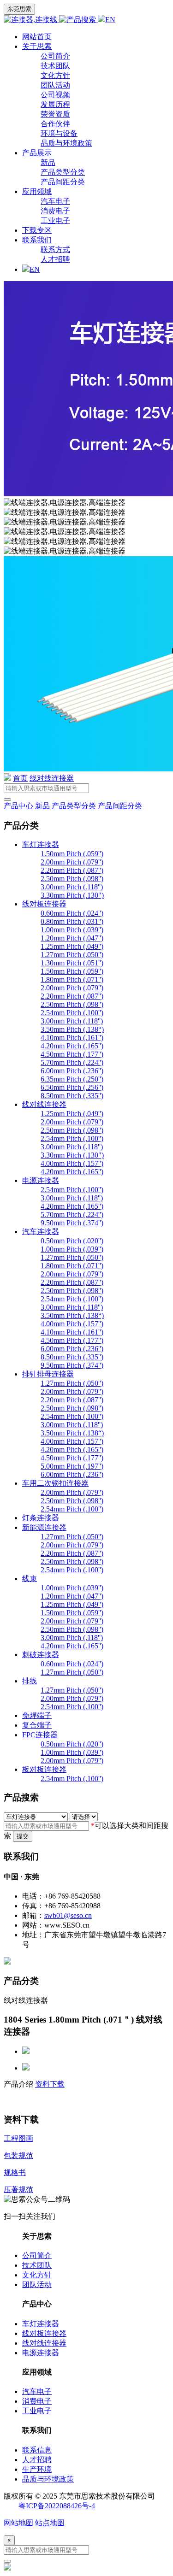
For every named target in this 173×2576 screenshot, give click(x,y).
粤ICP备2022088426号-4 (57, 2506)
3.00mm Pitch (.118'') (72, 887)
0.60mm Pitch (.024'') (72, 913)
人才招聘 (55, 259)
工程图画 (18, 2138)
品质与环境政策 (66, 143)
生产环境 (37, 2469)
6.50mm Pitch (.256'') (72, 1087)
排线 (30, 1681)
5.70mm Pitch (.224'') (72, 1062)
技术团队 (55, 66)
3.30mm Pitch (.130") (72, 895)
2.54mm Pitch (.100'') (72, 1013)
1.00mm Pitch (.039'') (72, 930)
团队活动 (55, 85)
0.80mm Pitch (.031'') (72, 921)
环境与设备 (59, 133)
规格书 (15, 2173)
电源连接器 (41, 1180)
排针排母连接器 (48, 1374)
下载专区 (37, 230)
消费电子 (55, 211)
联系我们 (37, 240)
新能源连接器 (44, 1527)
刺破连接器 (41, 1655)
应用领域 (37, 191)
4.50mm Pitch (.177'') (72, 1054)
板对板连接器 (44, 1769)
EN (110, 20)
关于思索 (37, 46)
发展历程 (55, 104)
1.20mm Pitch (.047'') (72, 938)
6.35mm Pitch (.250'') (72, 1079)
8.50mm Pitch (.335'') (72, 1096)
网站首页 (37, 37)
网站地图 (18, 2523)
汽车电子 (55, 201)
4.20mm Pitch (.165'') (72, 1046)
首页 (20, 778)
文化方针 (55, 75)
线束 (30, 1579)
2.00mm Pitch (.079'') (72, 862)
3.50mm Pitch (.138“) (72, 1029)
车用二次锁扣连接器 (55, 1483)
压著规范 (18, 2190)
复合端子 (37, 1725)
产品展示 (37, 153)
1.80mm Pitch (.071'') (72, 979)
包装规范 (18, 2155)
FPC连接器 (40, 1735)
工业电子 (55, 221)
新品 (48, 162)
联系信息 (37, 2450)
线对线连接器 (52, 778)
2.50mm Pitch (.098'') (72, 879)
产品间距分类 (63, 182)
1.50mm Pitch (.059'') (72, 854)
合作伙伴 (55, 124)
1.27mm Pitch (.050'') (72, 955)
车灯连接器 (41, 844)
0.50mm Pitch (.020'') (72, 1241)
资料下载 (50, 2084)
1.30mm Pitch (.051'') (72, 963)
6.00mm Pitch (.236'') (72, 1071)
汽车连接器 (41, 1232)
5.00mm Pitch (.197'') (72, 1466)
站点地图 (50, 2523)
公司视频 (55, 95)
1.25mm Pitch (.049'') (72, 946)
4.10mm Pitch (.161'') (72, 1038)
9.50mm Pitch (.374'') (72, 1223)
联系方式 (55, 250)
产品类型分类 (63, 172)
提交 (23, 1836)
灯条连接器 (41, 1518)
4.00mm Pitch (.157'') (72, 1163)
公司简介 (55, 56)
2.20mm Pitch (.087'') (72, 870)
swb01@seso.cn (68, 1915)
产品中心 (18, 806)
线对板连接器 (44, 904)
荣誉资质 (55, 114)
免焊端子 (37, 1715)
